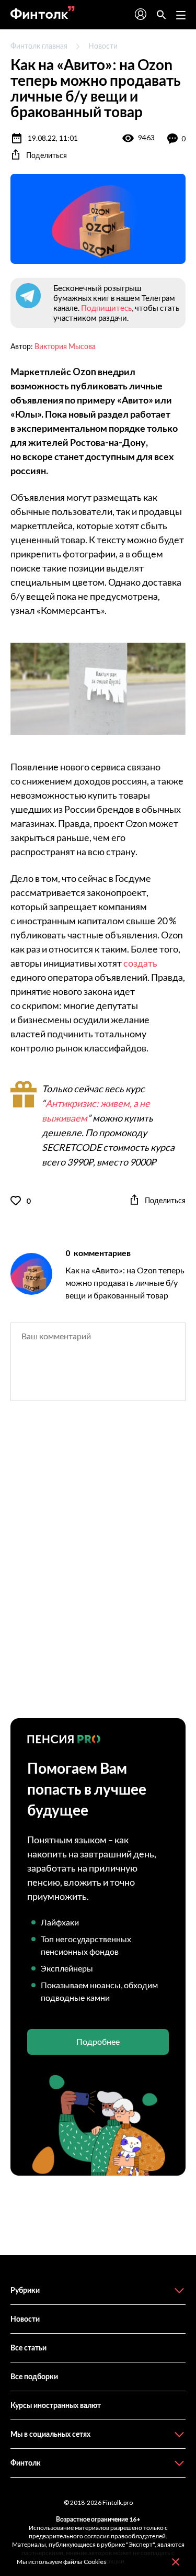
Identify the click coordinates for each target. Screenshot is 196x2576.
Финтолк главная (39, 46)
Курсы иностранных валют (56, 2405)
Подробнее (98, 2041)
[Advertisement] (98, 1569)
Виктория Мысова (65, 346)
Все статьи (28, 2348)
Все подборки (34, 2376)
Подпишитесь (106, 308)
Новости (103, 46)
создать (140, 963)
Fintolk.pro (118, 2502)
